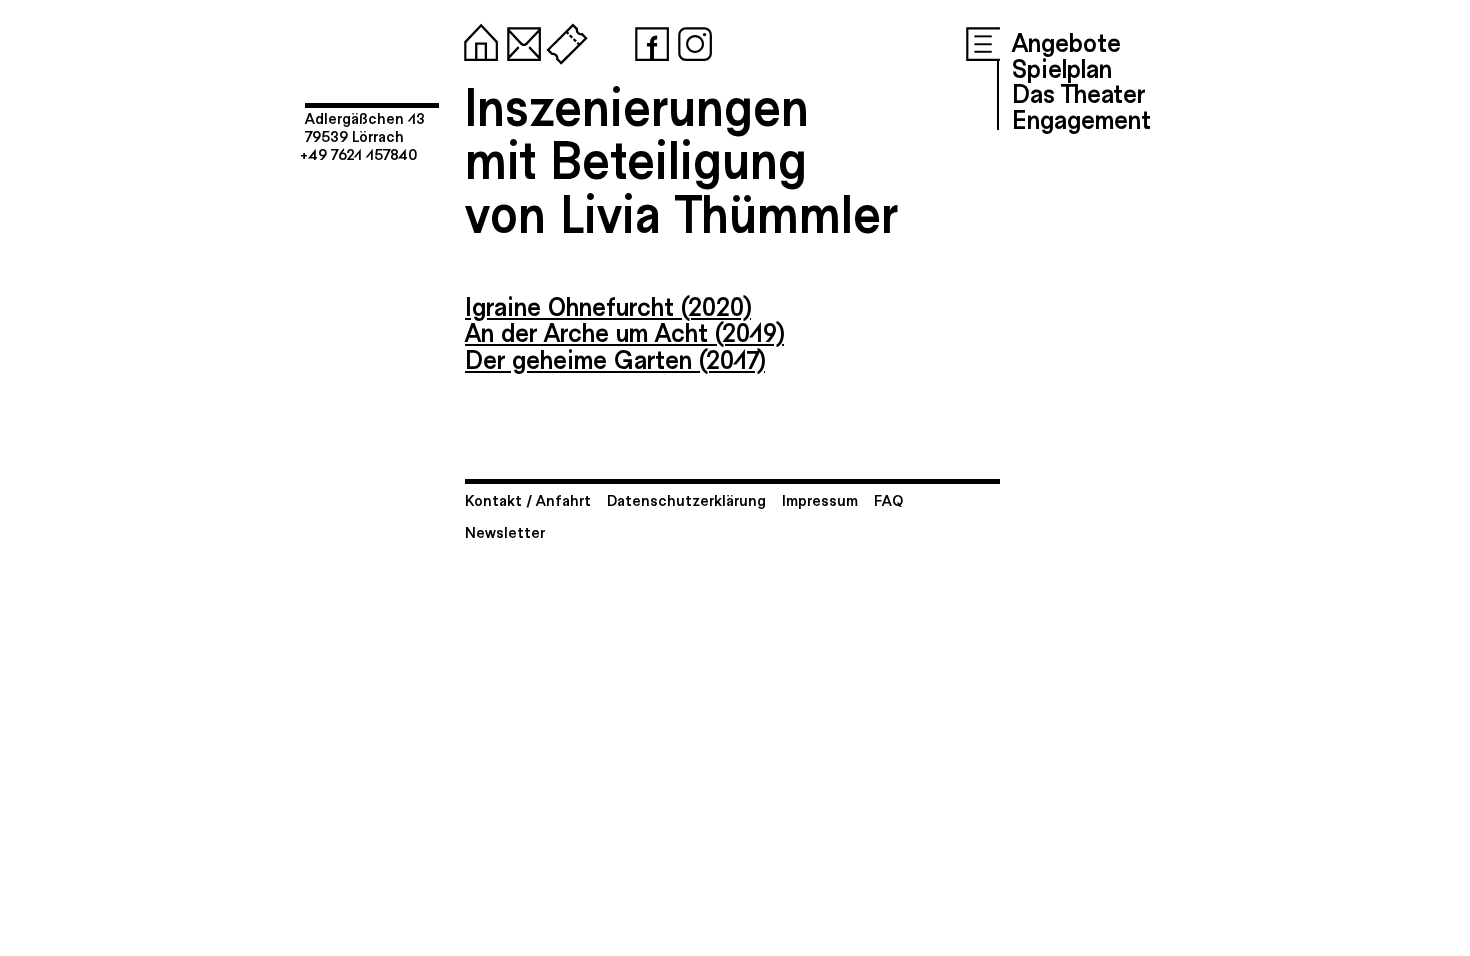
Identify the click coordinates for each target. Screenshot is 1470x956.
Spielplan (1062, 67)
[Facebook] (648, 40)
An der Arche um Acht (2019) (624, 331)
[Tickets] (563, 40)
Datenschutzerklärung (686, 499)
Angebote (1066, 41)
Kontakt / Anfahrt (528, 499)
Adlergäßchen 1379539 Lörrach (365, 126)
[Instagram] (691, 40)
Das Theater (1078, 92)
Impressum (820, 499)
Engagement (1081, 118)
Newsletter (505, 531)
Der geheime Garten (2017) (615, 358)
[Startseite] (477, 40)
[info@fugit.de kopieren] (520, 40)
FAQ (888, 499)
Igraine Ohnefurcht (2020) (608, 305)
